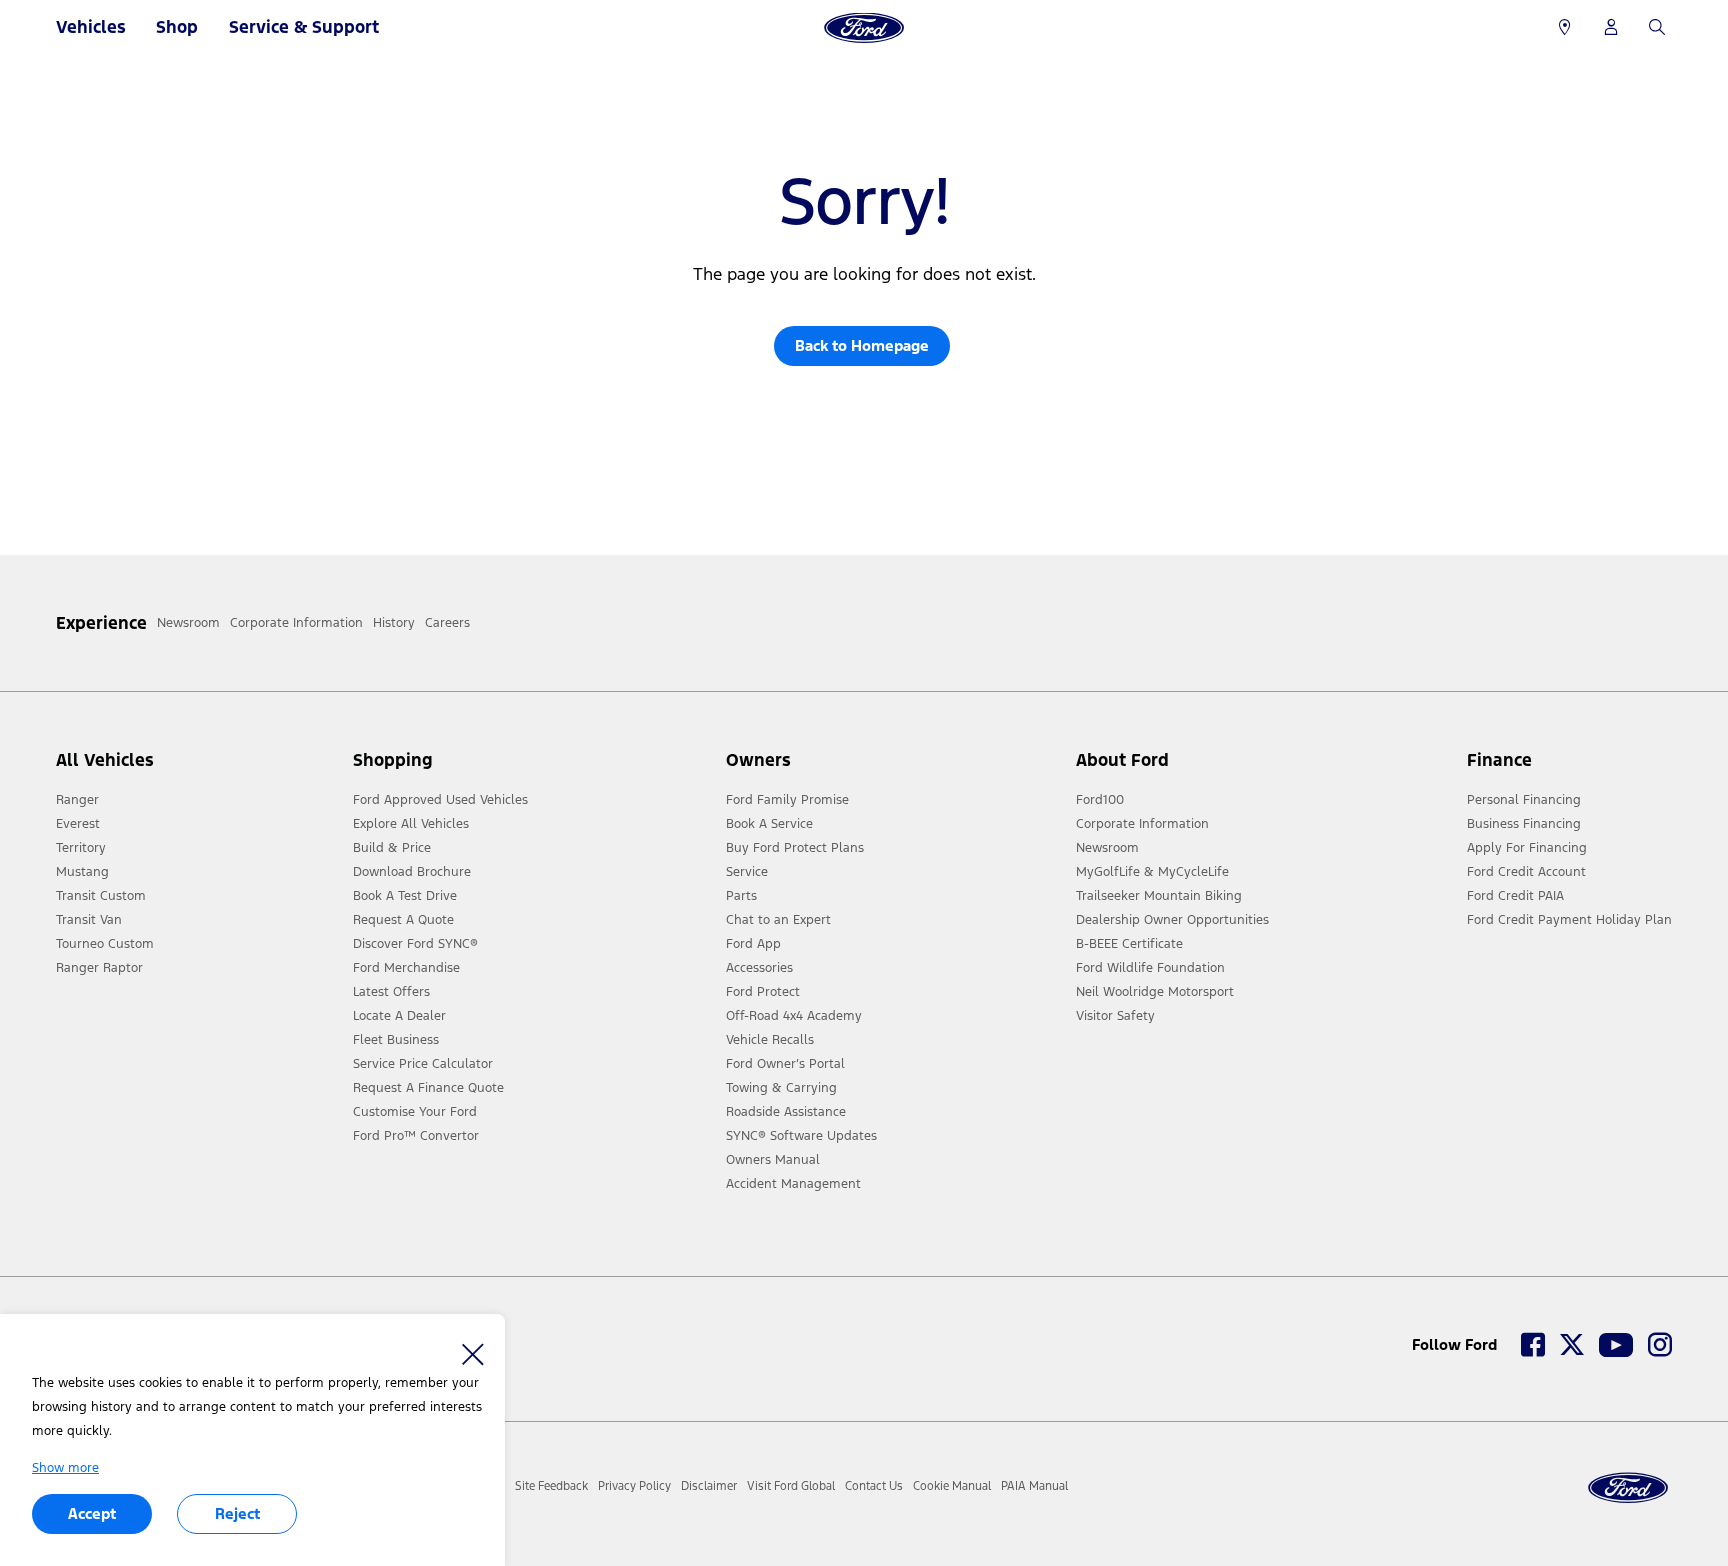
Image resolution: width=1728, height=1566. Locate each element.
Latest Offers (391, 992)
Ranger (77, 800)
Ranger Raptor (99, 968)
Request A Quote (403, 920)
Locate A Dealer (399, 1016)
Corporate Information (1142, 824)
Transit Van (89, 920)
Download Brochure (412, 872)
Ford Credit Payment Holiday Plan (1569, 920)
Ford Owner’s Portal (785, 1064)
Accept (92, 1513)
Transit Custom (101, 896)
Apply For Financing (1527, 848)
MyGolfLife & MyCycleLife (1152, 872)
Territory (81, 848)
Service (747, 872)
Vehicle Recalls (770, 1040)
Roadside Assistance (786, 1112)
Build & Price (392, 848)
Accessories (759, 968)
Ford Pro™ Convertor (416, 1136)
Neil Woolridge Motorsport (1155, 992)
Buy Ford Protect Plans (795, 848)
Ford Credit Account (1526, 872)
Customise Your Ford (415, 1112)
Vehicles (91, 27)
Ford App (753, 944)
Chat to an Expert (778, 920)
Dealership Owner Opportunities (1172, 920)
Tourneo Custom (105, 944)
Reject (237, 1513)
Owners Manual (773, 1160)
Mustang (82, 872)
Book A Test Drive (405, 896)
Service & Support (304, 27)
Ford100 (1100, 800)
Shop (177, 27)
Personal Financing (1524, 800)
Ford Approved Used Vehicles (440, 800)
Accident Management (793, 1184)
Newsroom (1107, 848)
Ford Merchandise (406, 968)
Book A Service (769, 824)
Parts (741, 896)
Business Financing (1524, 824)
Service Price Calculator (423, 1064)
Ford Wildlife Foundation (1150, 968)
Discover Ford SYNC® (415, 944)
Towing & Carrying (781, 1088)
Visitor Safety (1115, 1016)
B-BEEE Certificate (1129, 944)
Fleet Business (396, 1040)
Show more (65, 1468)
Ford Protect (763, 992)
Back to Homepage (862, 345)
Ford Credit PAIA (1515, 896)
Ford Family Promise (787, 800)
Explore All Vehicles (411, 824)
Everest (78, 824)
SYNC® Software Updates (801, 1136)
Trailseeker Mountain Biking (1159, 896)
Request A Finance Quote (428, 1088)
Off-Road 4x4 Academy (794, 1016)
